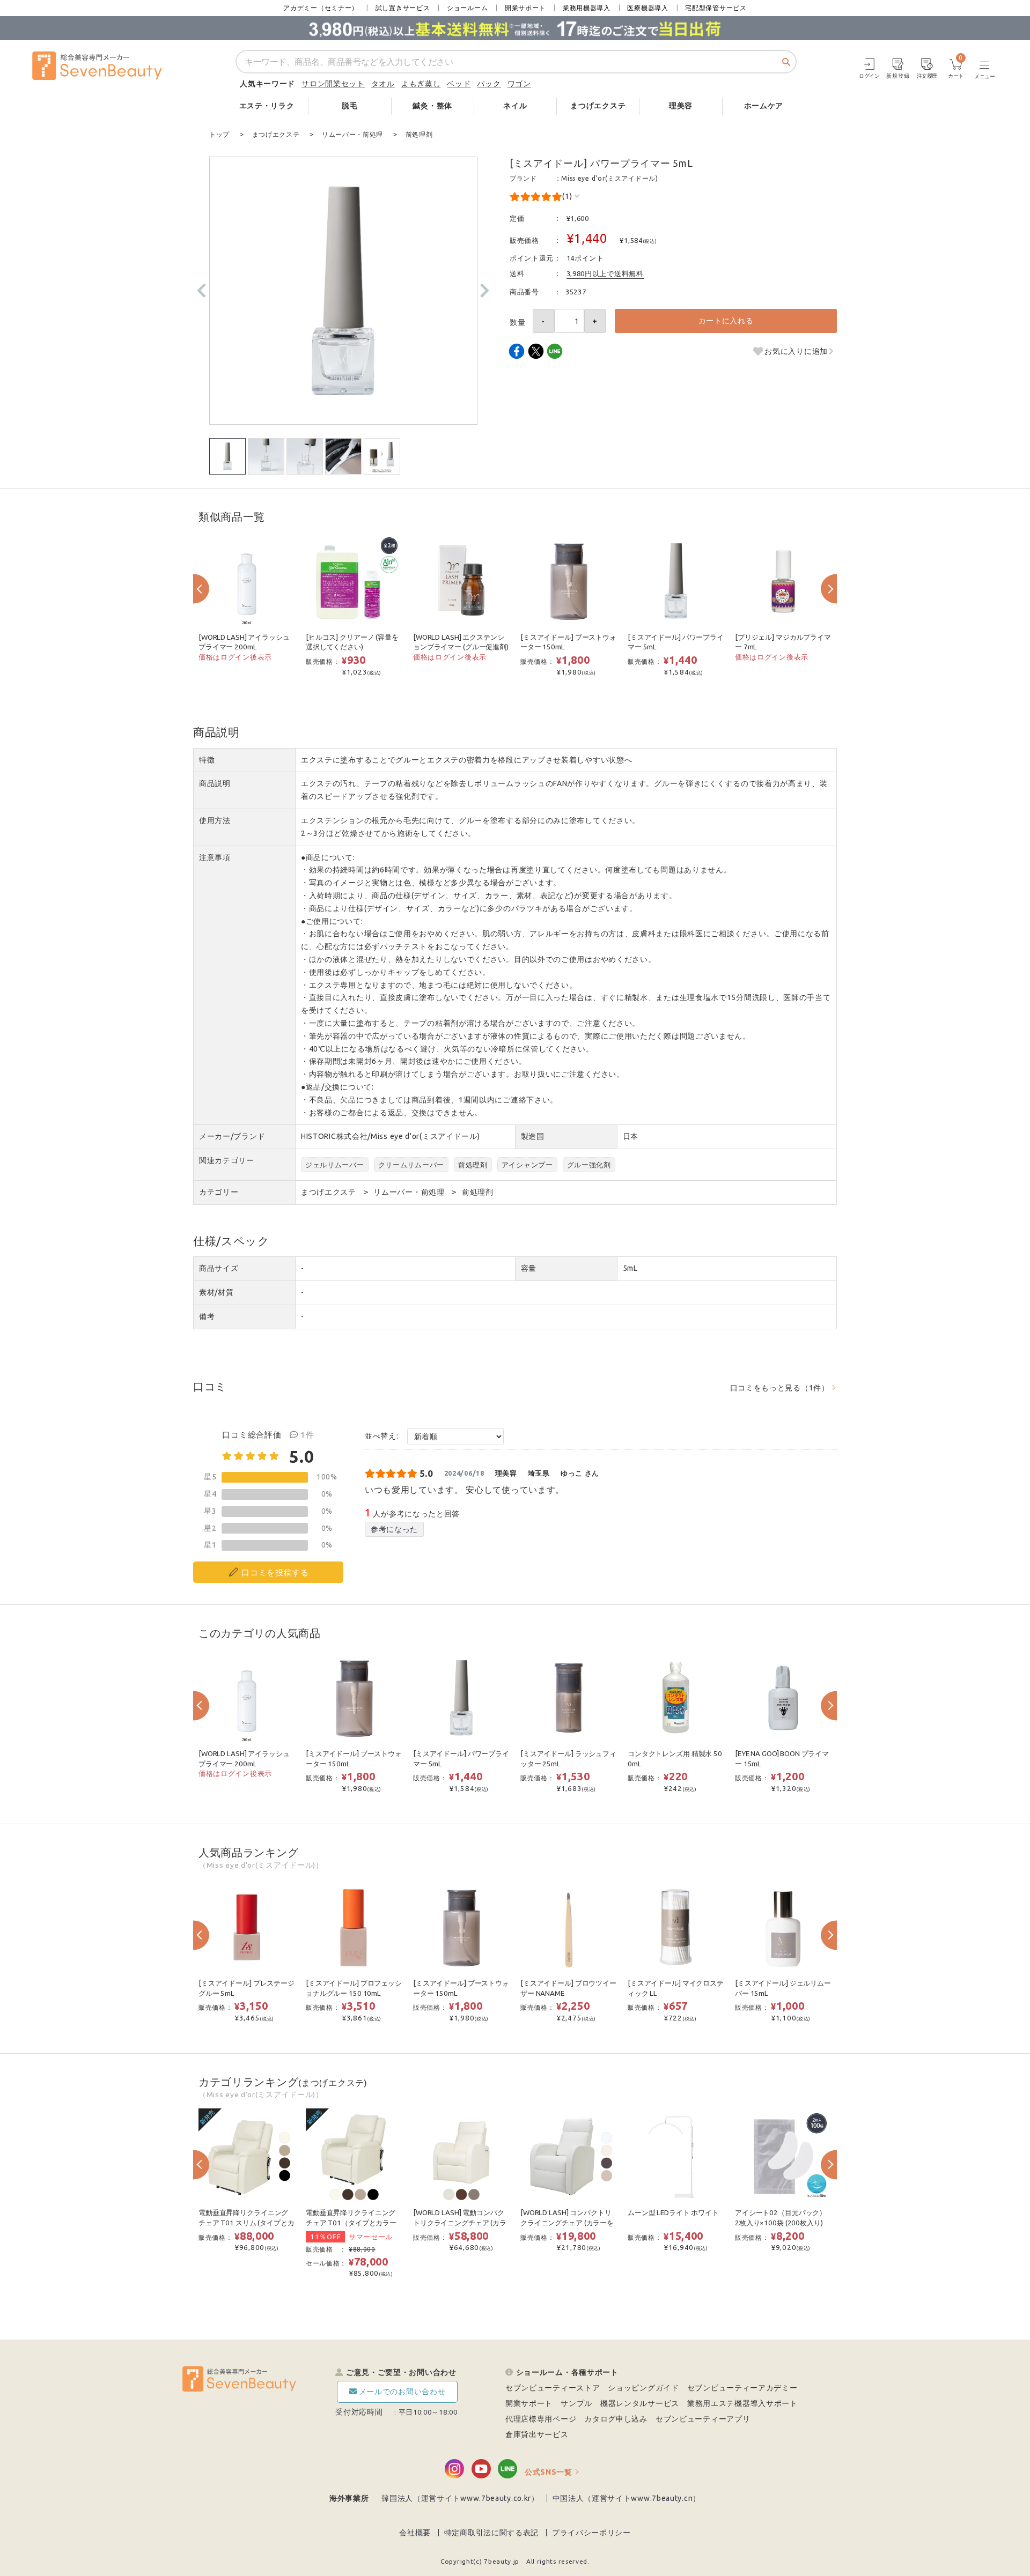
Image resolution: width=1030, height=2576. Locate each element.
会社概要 (415, 2533)
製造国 (533, 1136)
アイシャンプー (527, 1165)
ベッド (459, 84)
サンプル (576, 2403)
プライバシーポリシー (591, 2533)
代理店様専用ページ (541, 2419)
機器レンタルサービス (640, 2403)
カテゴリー (219, 1192)
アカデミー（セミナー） (321, 8)
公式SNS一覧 (549, 2472)
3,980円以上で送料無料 (605, 273)
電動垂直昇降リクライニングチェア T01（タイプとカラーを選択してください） (351, 2223)
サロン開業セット (333, 84)
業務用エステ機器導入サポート (742, 2403)
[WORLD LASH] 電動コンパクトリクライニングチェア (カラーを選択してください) (460, 2223)
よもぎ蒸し (421, 84)
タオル (383, 84)
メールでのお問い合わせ (402, 2392)
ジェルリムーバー (335, 1165)
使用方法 (215, 820)
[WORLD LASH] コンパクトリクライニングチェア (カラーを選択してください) (567, 2223)
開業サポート (525, 8)
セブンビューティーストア (553, 2388)
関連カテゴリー (227, 1160)
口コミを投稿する (275, 1572)
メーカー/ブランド (232, 1136)
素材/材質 (216, 1292)
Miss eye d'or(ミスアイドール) (609, 178)
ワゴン (519, 84)
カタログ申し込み (616, 2419)
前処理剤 (473, 1165)
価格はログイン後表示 (235, 657)
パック (489, 84)
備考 (207, 1316)
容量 (529, 1268)
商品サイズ (219, 1268)
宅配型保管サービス (716, 8)
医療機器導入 (648, 8)
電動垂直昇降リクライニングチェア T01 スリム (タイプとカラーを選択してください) (247, 2223)
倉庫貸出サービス (537, 2434)
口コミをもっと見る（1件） (780, 1388)
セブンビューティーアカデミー (742, 2388)
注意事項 (215, 857)
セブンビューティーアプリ (703, 2419)
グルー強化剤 (589, 1165)
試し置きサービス (403, 8)
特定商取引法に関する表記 (491, 2533)
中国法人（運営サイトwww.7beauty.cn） (627, 2498)
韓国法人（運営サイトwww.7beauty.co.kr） (460, 2498)
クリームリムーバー (411, 1165)
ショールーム (467, 8)
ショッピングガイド (643, 2388)
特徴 (207, 760)
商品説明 (215, 783)
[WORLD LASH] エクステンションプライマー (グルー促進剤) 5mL (461, 647)
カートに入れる (726, 321)
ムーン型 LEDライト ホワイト (673, 2213)
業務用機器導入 (587, 8)
